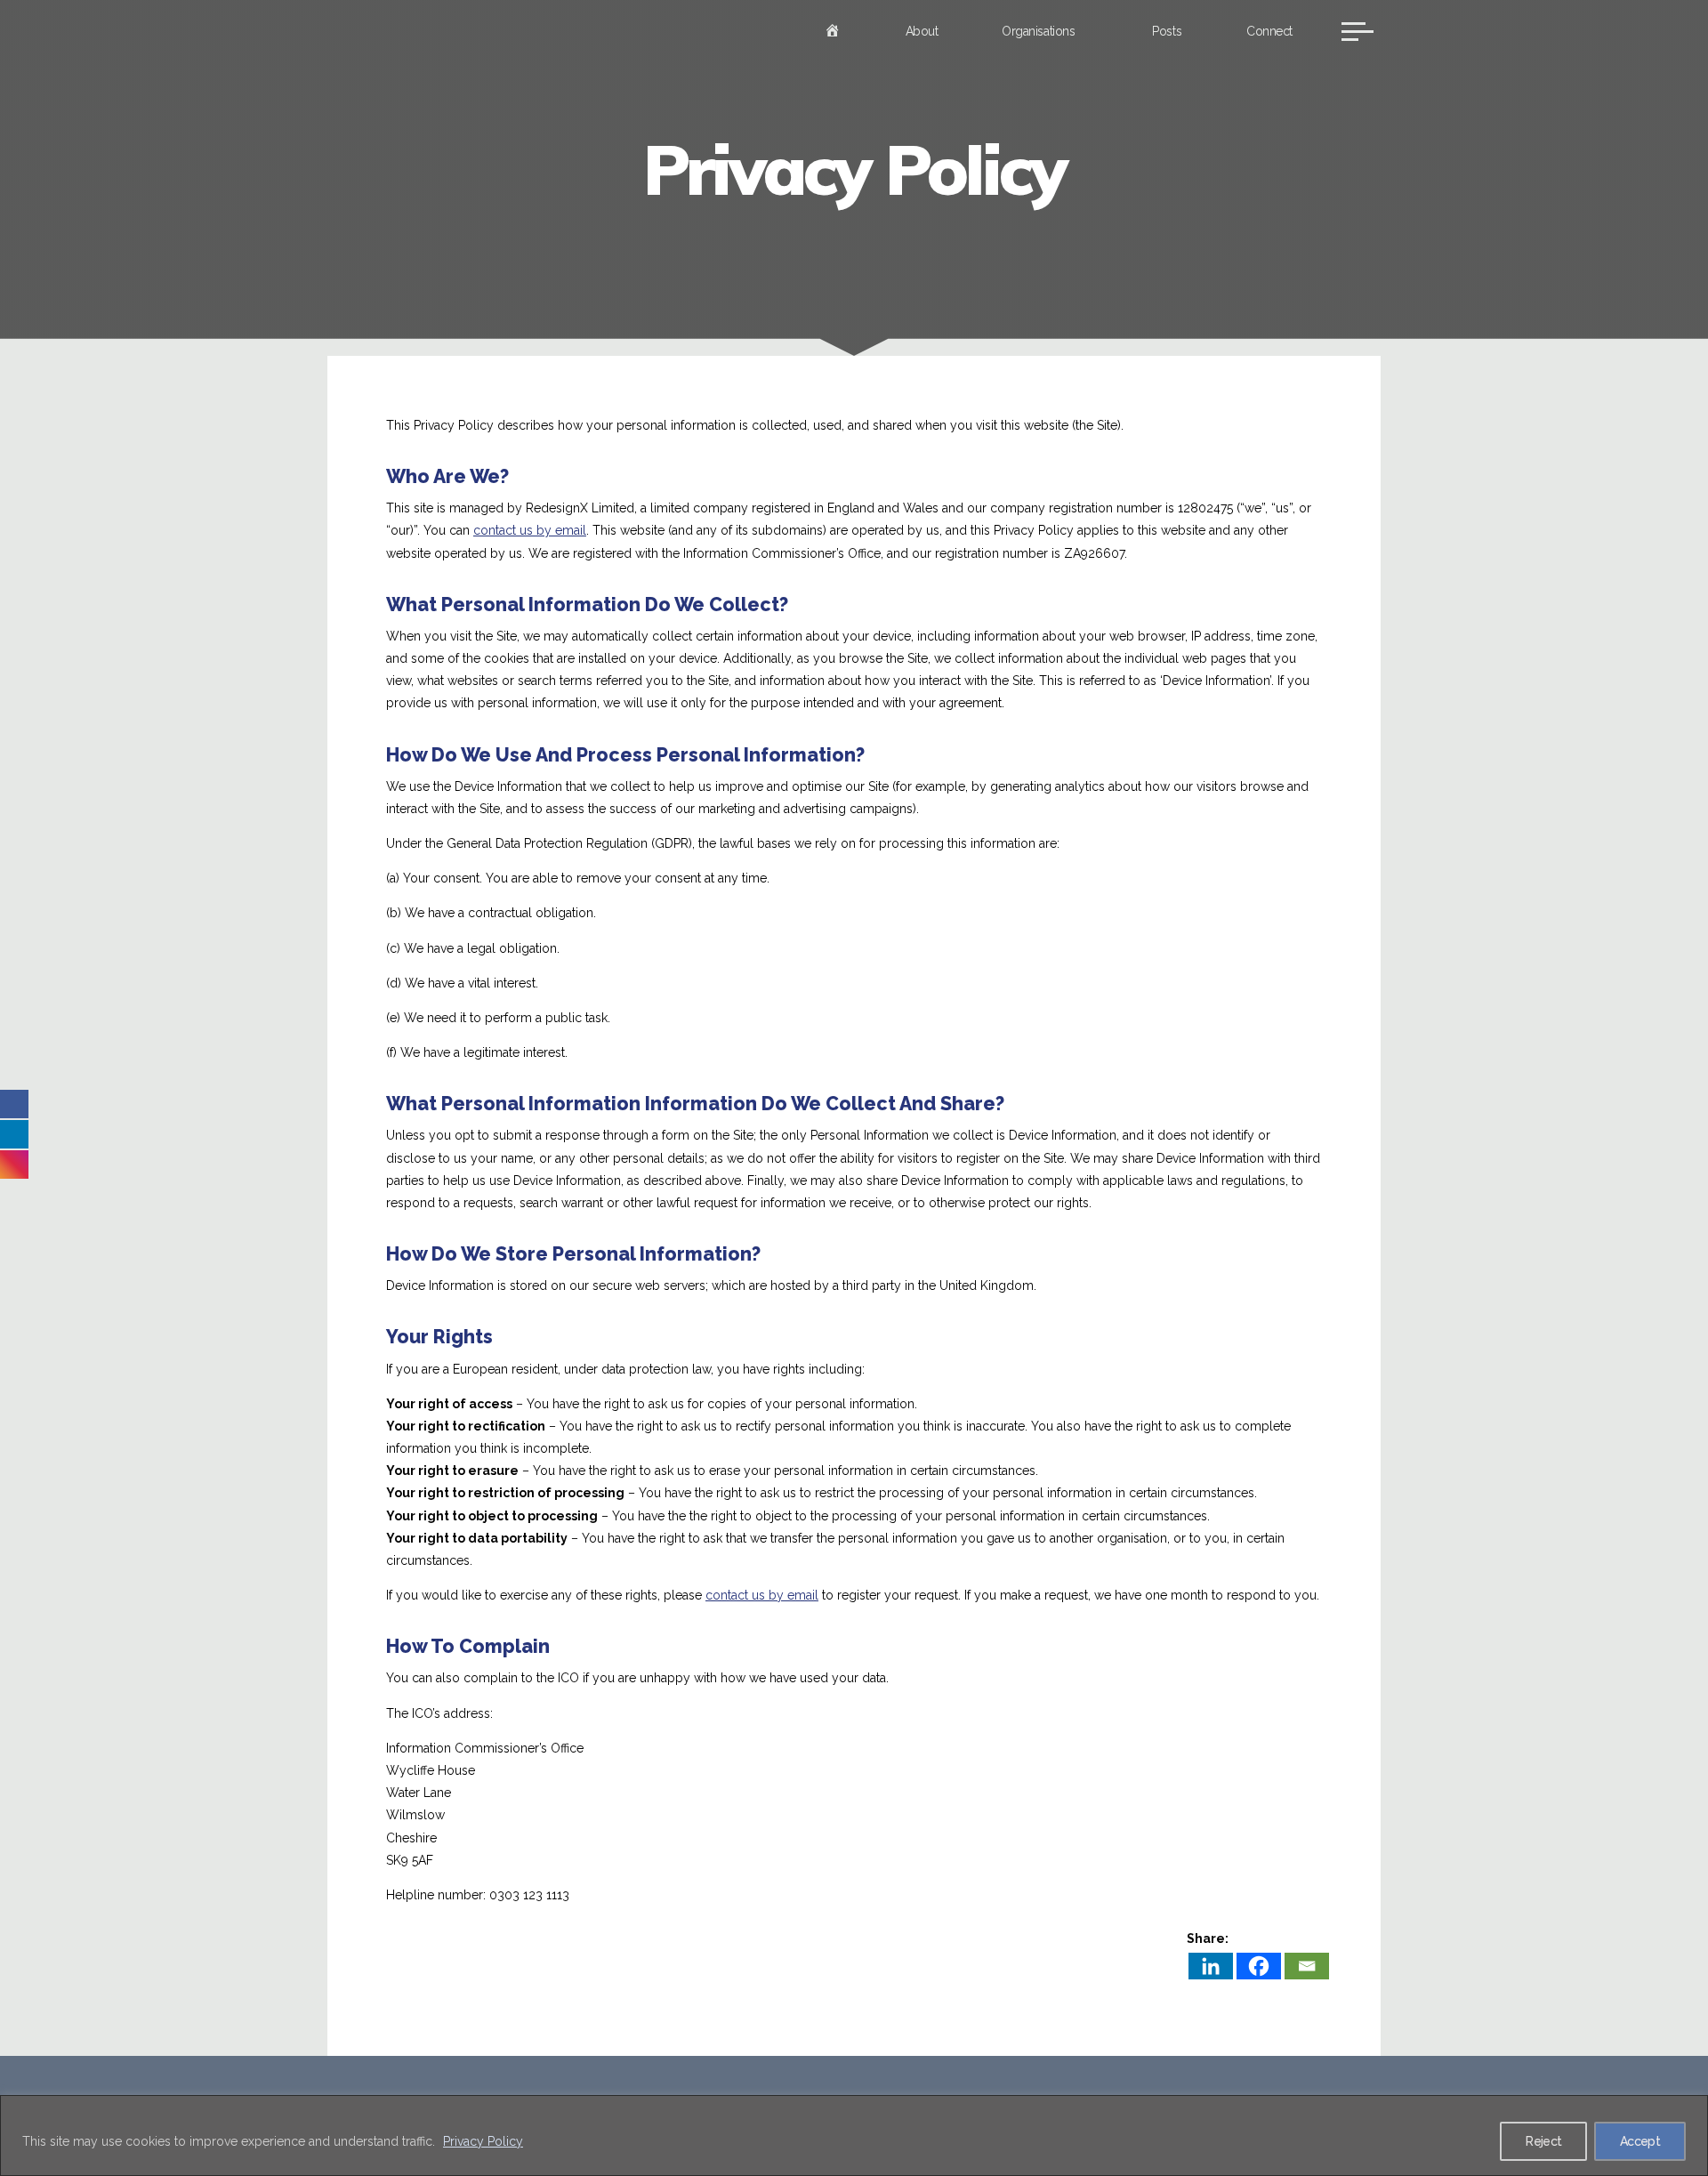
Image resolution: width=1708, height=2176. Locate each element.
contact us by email (530, 530)
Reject (1543, 2141)
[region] (854, 2136)
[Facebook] (1259, 1966)
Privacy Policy (483, 2141)
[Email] (1307, 1966)
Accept (1640, 2141)
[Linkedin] (1211, 1966)
